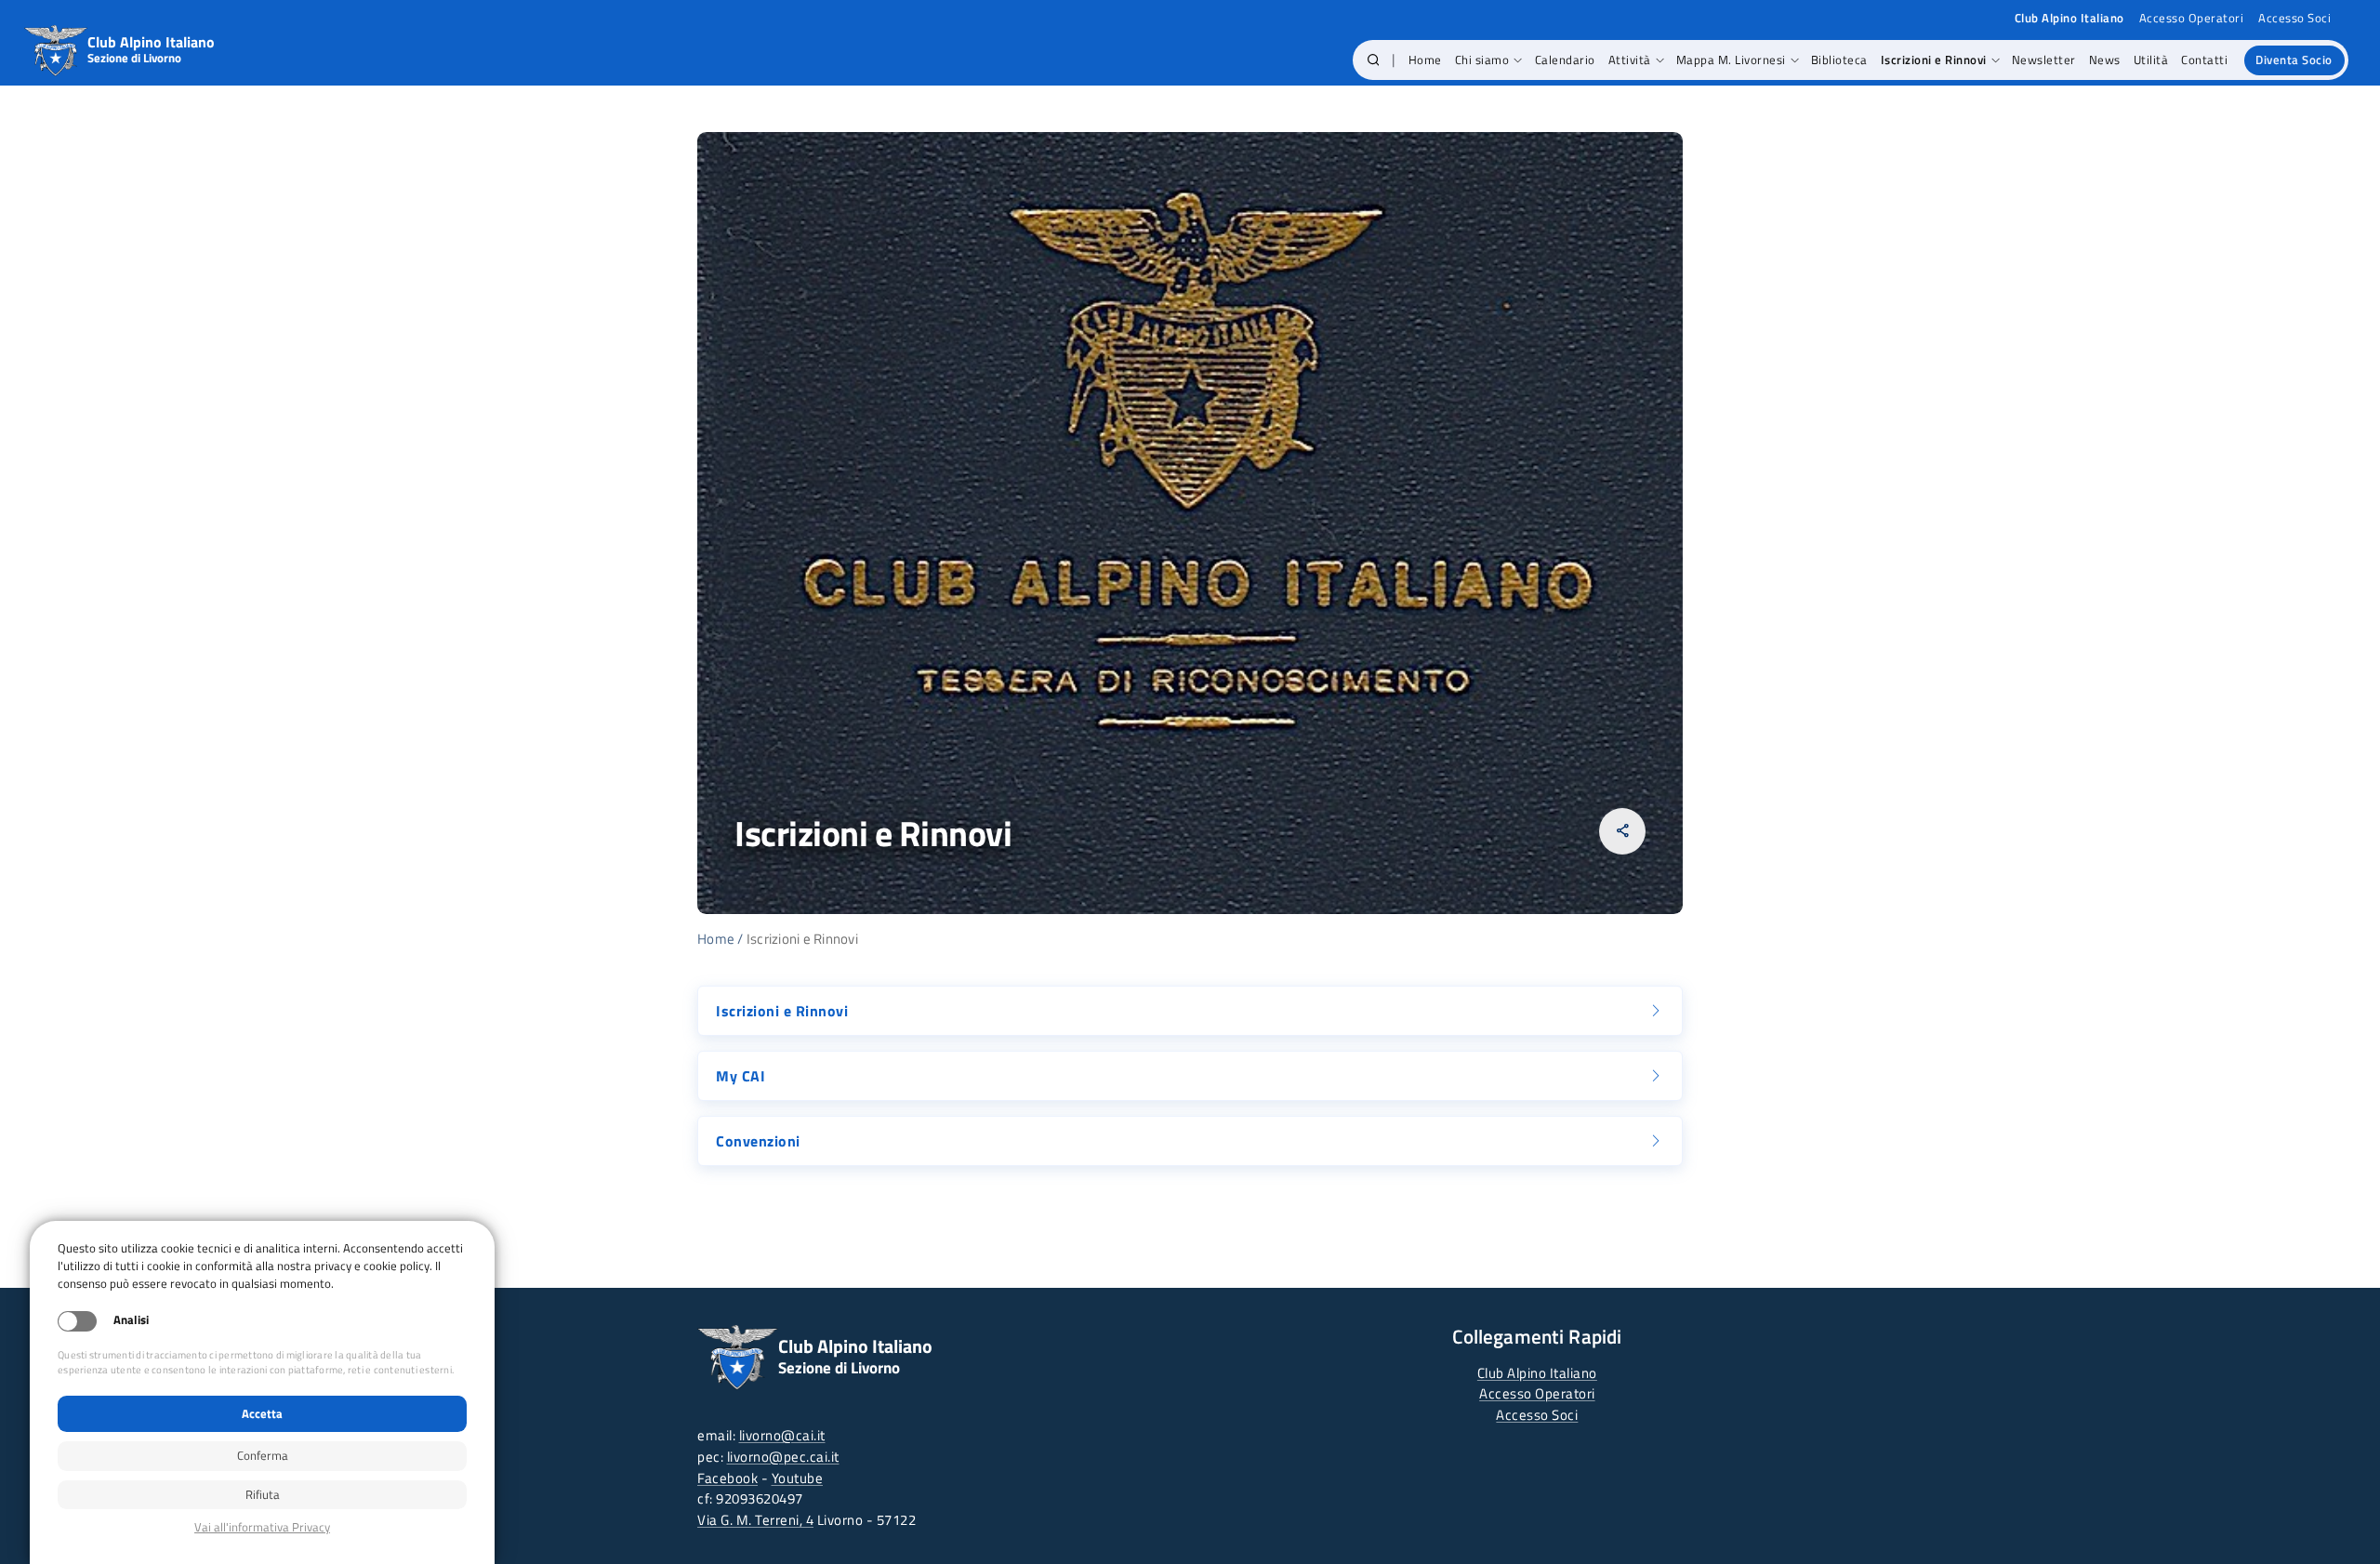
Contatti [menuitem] (2204, 60)
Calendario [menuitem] (1565, 60)
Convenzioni (758, 1141)
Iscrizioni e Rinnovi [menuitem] (1934, 60)
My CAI (740, 1076)
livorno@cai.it (782, 1435)
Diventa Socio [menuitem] (2294, 60)
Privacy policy (262, 1527)
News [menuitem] (2105, 60)
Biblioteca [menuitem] (1839, 60)
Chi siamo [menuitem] (1482, 60)
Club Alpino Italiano (1537, 1373)
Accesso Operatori (2192, 18)
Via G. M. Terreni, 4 (755, 1520)
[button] (1374, 60)
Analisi (131, 1320)
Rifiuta (263, 1494)
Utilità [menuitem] (2151, 60)
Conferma (263, 1455)
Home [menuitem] (1425, 60)
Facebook (727, 1478)
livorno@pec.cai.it (783, 1457)
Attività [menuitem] (1630, 60)
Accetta (262, 1413)
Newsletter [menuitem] (2044, 60)
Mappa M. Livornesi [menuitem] (1731, 60)
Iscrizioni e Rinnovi (782, 1011)
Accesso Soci (2294, 18)
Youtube (798, 1478)
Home (716, 939)
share (1623, 831)
